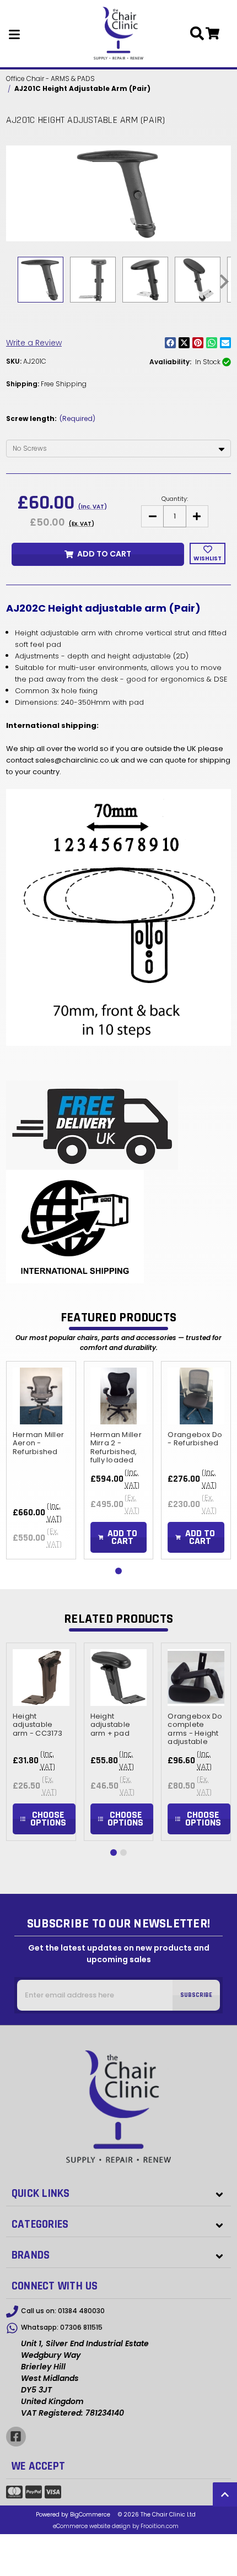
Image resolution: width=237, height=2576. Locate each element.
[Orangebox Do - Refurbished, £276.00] (196, 1396)
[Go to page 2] (123, 1853)
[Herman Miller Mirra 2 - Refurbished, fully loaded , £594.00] (119, 1396)
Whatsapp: (62, 2327)
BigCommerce (90, 2515)
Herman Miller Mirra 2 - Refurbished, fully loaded (116, 1448)
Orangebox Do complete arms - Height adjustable (195, 1729)
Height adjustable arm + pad (111, 1725)
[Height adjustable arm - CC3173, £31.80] (41, 1678)
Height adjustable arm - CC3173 (37, 1725)
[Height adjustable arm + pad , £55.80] (119, 1678)
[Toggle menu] (15, 34)
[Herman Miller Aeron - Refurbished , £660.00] (41, 1396)
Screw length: (51, 418)
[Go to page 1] (118, 1571)
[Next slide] (223, 282)
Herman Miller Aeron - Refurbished (38, 1443)
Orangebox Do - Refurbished (195, 1439)
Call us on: (63, 2311)
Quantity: (175, 499)
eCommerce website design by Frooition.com (116, 2526)
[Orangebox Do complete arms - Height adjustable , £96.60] (196, 1678)
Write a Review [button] (34, 343)
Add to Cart (104, 554)
